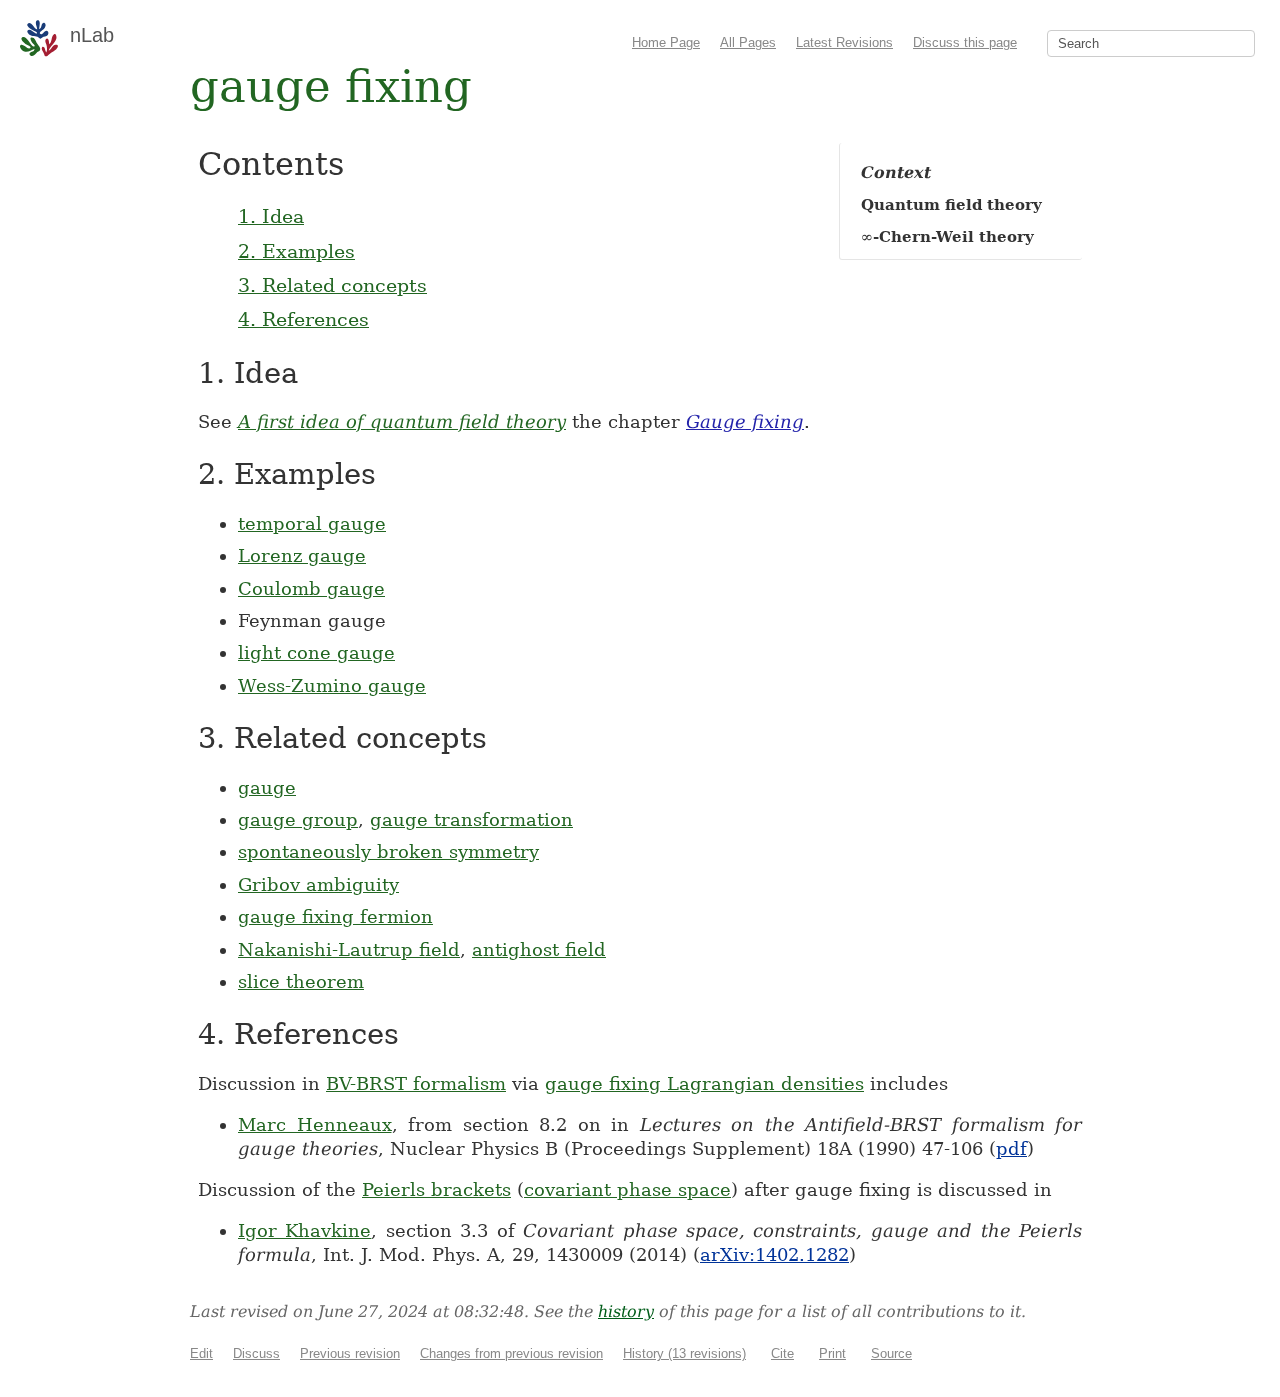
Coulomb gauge (311, 588)
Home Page (666, 42)
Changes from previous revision (511, 1353)
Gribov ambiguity (318, 884)
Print (832, 1353)
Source (891, 1353)
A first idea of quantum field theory (402, 421)
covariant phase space (627, 1189)
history (626, 1311)
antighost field (539, 949)
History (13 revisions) (684, 1353)
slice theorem (301, 981)
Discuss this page (965, 42)
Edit (201, 1353)
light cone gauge (316, 652)
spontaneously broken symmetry (388, 851)
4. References (303, 319)
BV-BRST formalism (416, 1083)
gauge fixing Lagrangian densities (704, 1083)
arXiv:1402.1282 (774, 1254)
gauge (267, 787)
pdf (1011, 1148)
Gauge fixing (745, 421)
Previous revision (350, 1353)
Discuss (256, 1353)
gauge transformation (471, 819)
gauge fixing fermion (335, 916)
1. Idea (271, 216)
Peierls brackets (436, 1189)
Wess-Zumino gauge (332, 685)
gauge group (298, 819)
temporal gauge (312, 523)
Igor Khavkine (304, 1230)
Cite (782, 1353)
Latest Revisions (844, 42)
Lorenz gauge (302, 555)
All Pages (748, 42)
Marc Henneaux (315, 1124)
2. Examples (296, 251)
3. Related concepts (332, 285)
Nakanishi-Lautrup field (349, 949)
